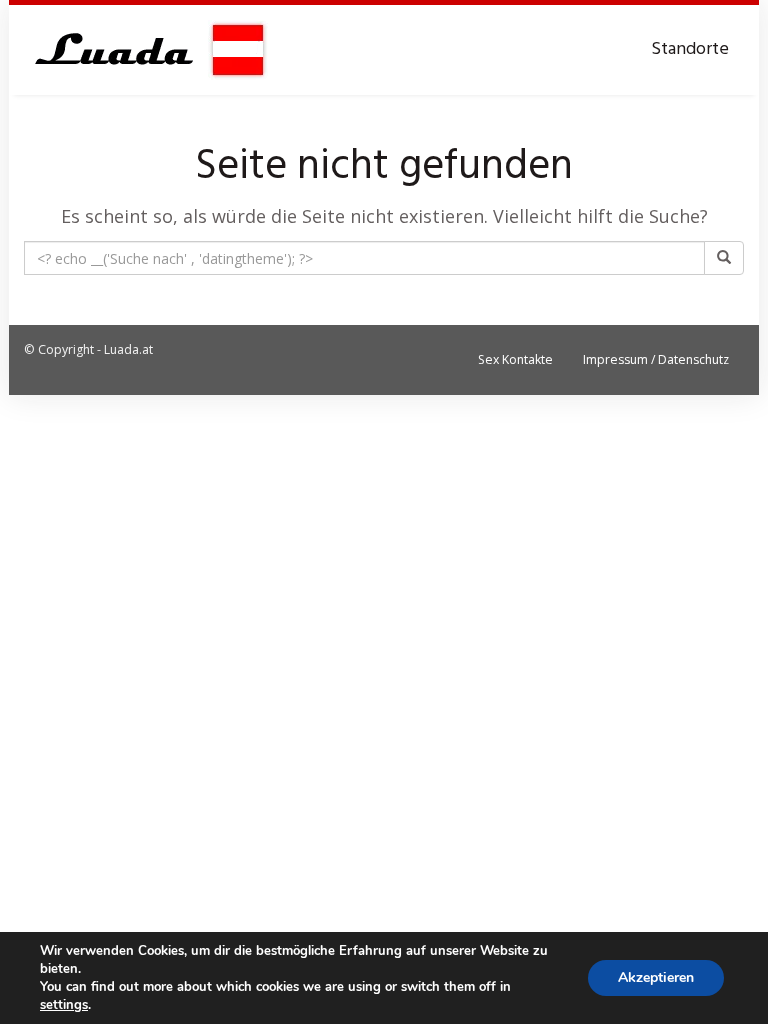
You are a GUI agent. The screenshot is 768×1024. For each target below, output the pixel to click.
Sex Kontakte (515, 359)
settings (64, 1005)
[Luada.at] (146, 50)
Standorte (690, 49)
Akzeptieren (656, 977)
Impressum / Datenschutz (656, 359)
